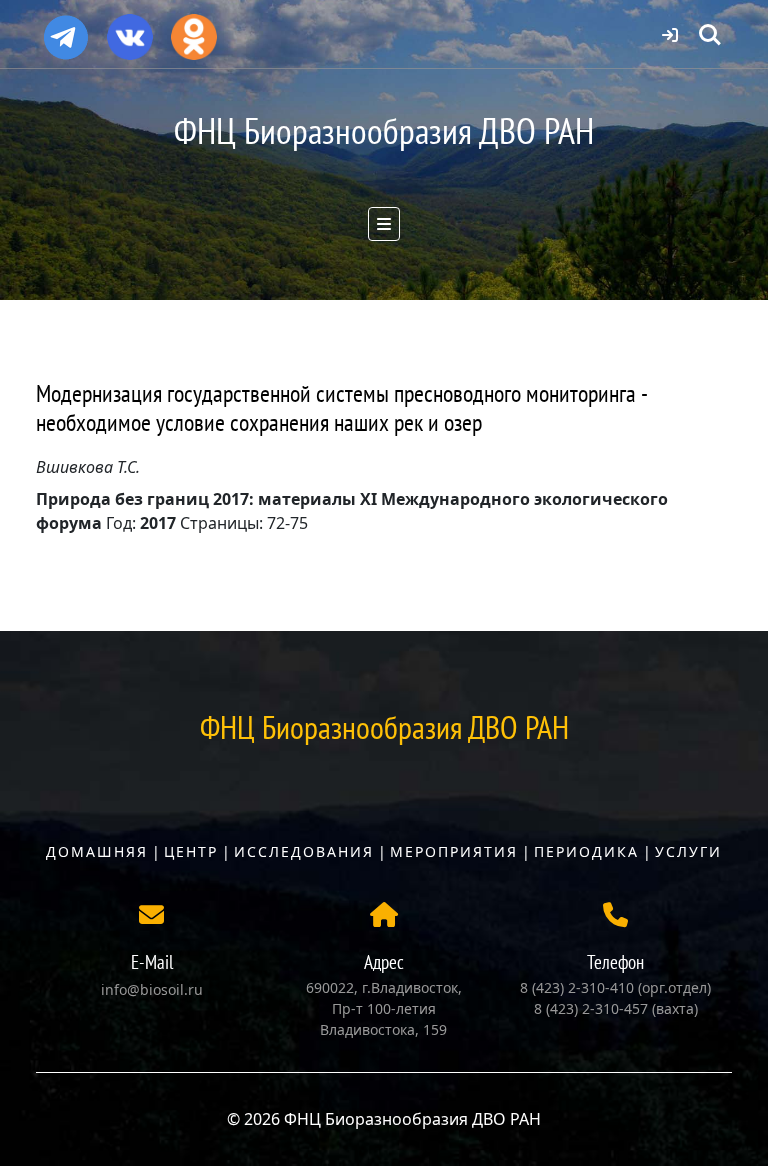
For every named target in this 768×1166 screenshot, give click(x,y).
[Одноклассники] (194, 30)
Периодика (586, 851)
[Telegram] (66, 29)
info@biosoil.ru (152, 989)
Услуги (688, 851)
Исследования (304, 851)
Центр (191, 851)
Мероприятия (454, 851)
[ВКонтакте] (130, 30)
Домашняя (97, 851)
